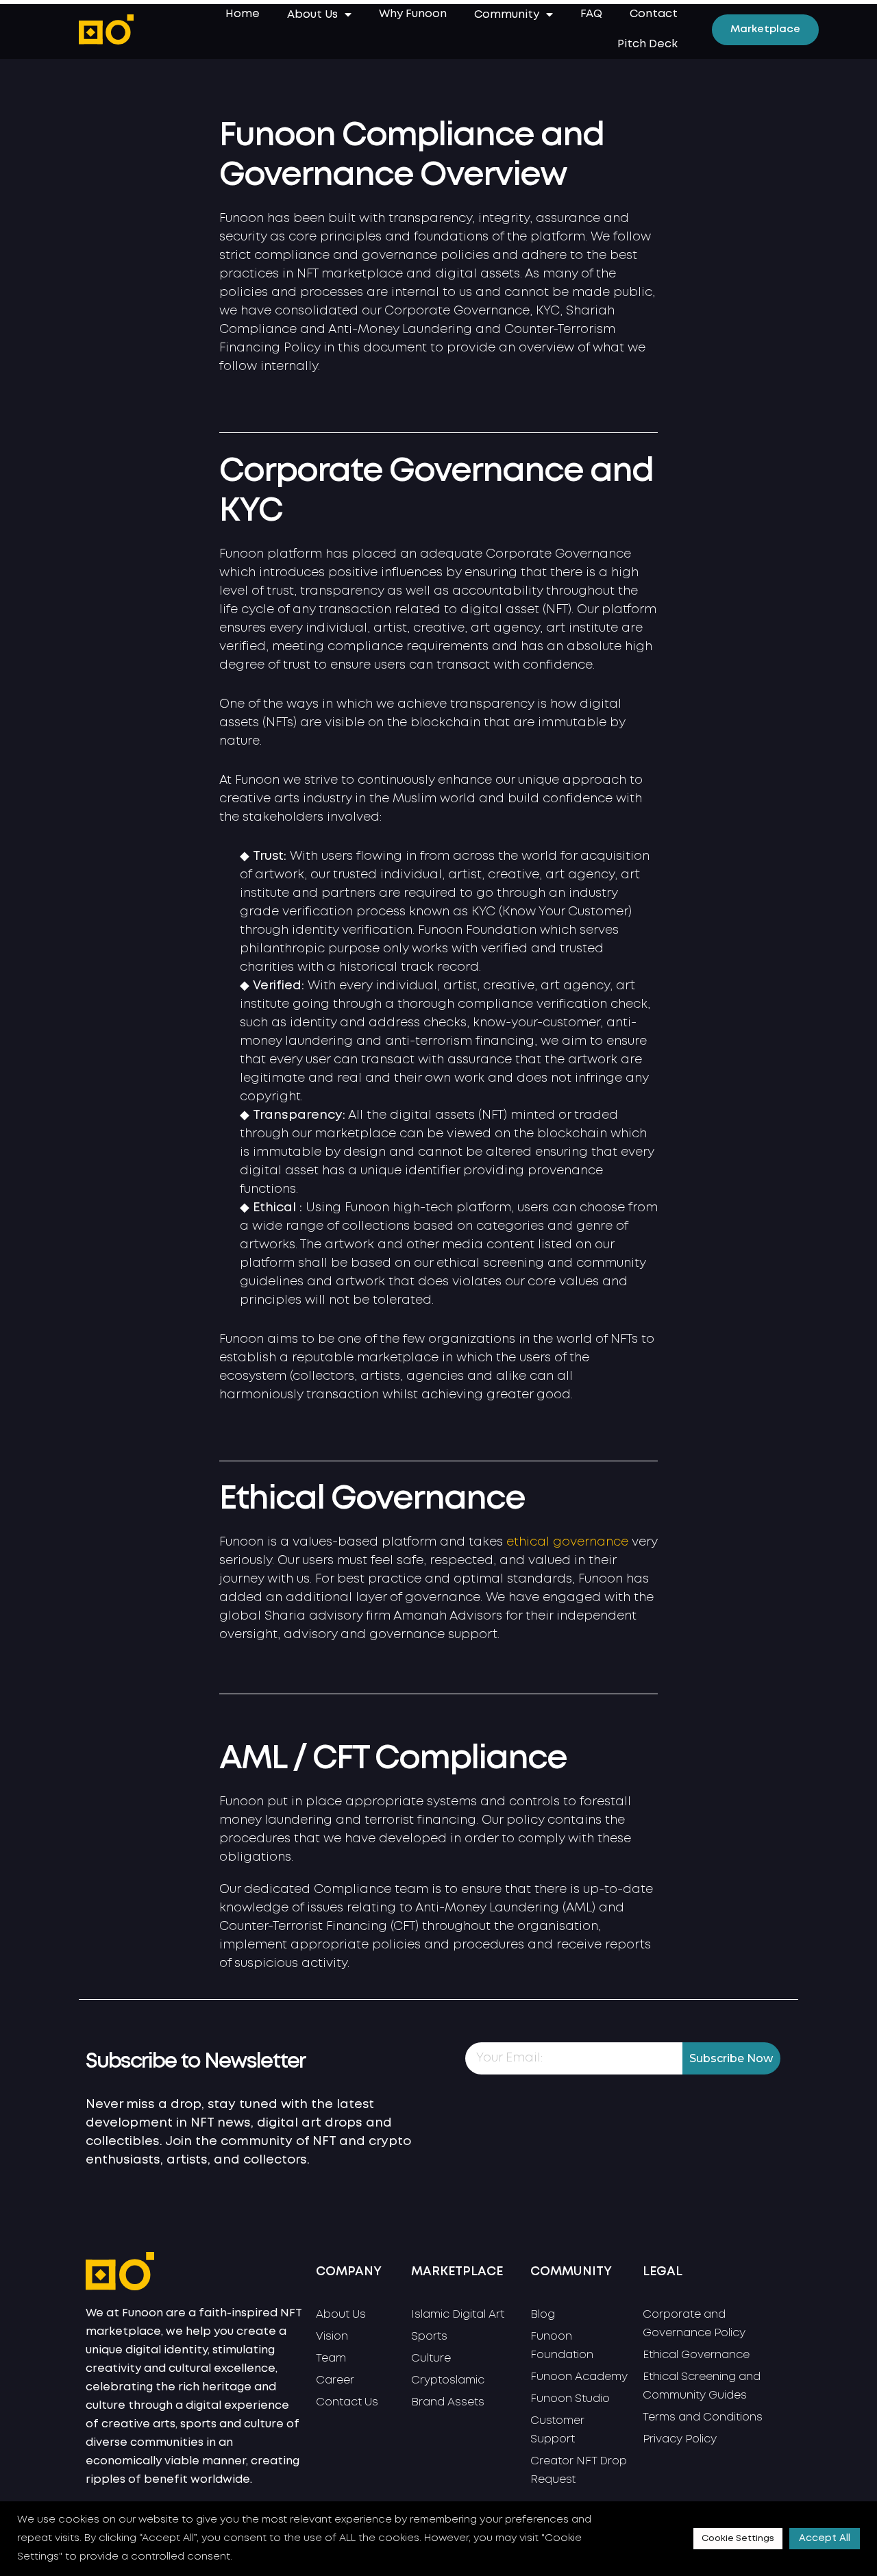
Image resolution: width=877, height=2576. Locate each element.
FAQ (591, 14)
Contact (654, 14)
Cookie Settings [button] (738, 2539)
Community (507, 15)
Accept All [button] (825, 2538)
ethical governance (567, 1542)
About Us (312, 15)
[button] (765, 30)
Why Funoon (413, 14)
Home (243, 14)
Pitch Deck (647, 44)
